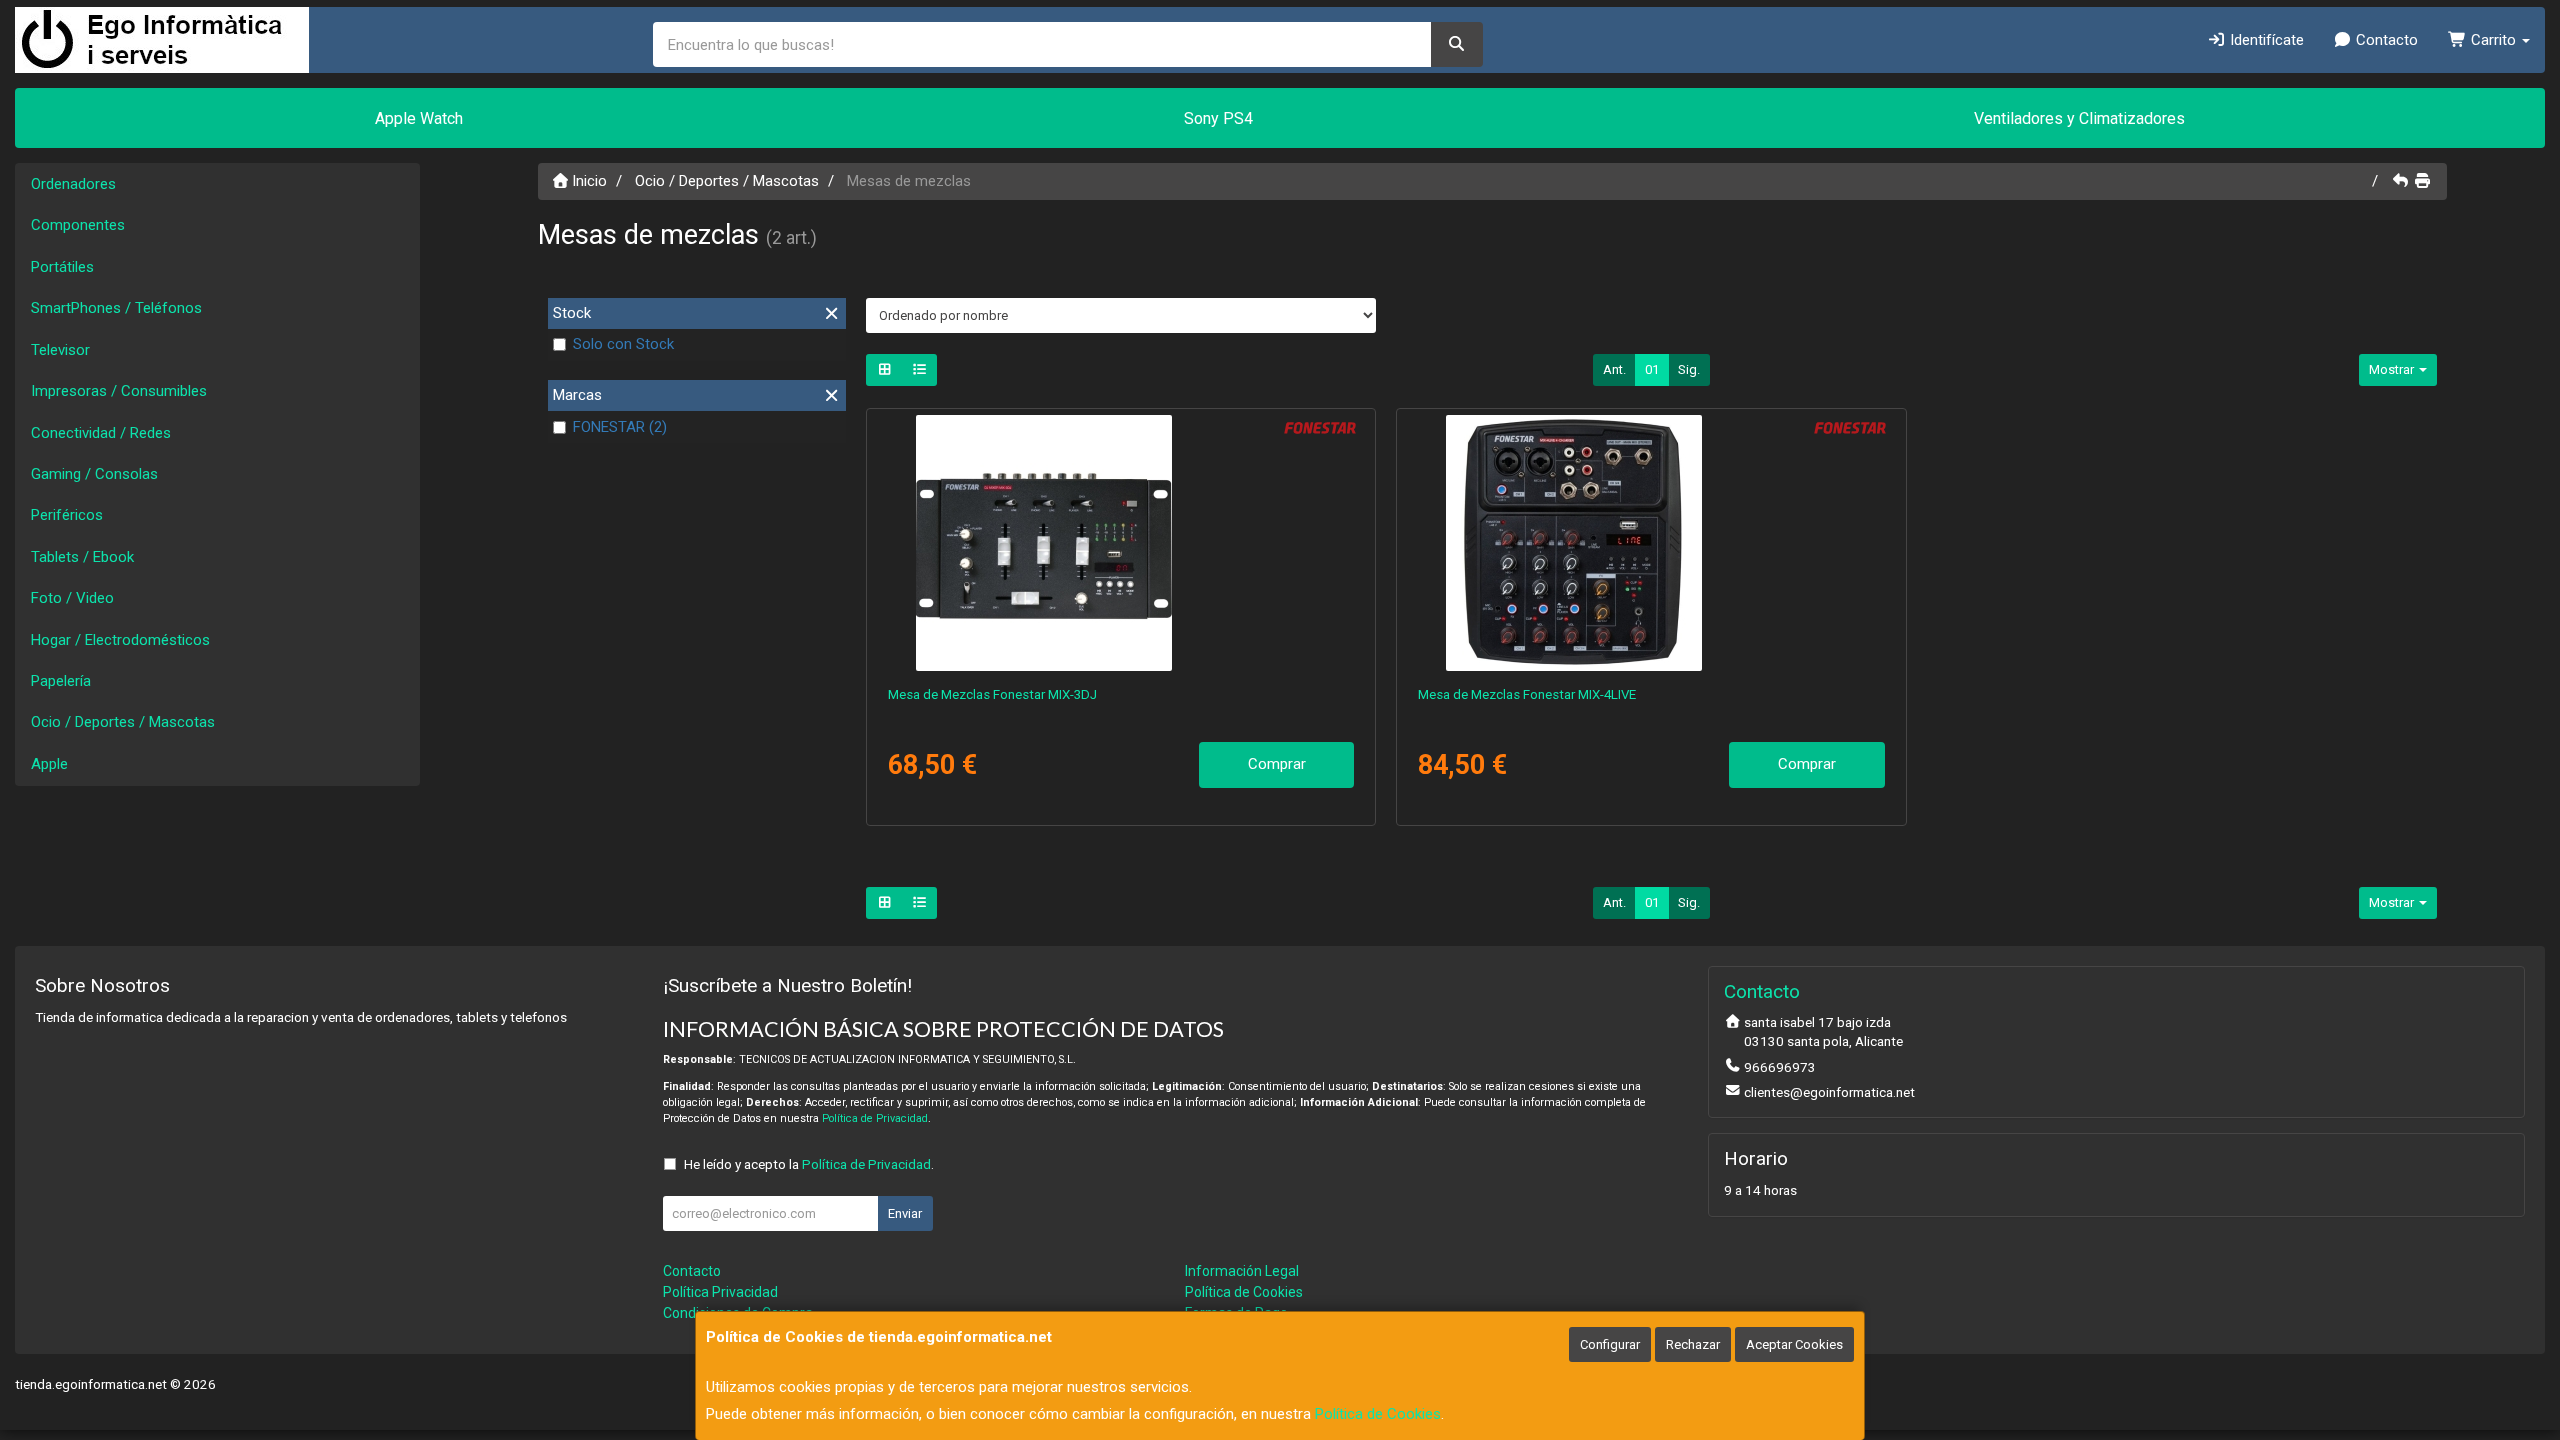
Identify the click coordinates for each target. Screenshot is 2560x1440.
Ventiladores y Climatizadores (2079, 118)
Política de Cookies (1378, 1414)
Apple (49, 764)
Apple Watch (419, 118)
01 (1652, 369)
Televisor (60, 350)
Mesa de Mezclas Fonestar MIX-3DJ (992, 694)
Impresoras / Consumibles (119, 391)
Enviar (905, 1213)
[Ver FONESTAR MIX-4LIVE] (1651, 543)
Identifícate (2265, 40)
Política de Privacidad (875, 1118)
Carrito (2493, 40)
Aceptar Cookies (1794, 1344)
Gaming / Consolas (94, 474)
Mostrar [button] (2393, 369)
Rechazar (1693, 1344)
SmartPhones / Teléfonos (116, 308)
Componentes (78, 225)
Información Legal (1242, 1271)
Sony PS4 (1218, 118)
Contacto (2385, 40)
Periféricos (67, 515)
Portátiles (62, 267)
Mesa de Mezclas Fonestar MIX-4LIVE (1527, 694)
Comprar (1277, 764)
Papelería (61, 681)
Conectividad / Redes (101, 433)
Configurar (1610, 1344)
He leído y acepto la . (809, 1164)
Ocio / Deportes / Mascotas (123, 722)
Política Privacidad (720, 1292)
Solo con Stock (623, 344)
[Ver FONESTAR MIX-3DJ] (1121, 543)
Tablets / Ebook (82, 557)
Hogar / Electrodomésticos (120, 640)
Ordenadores (73, 184)
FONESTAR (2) (620, 427)
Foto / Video (72, 598)
